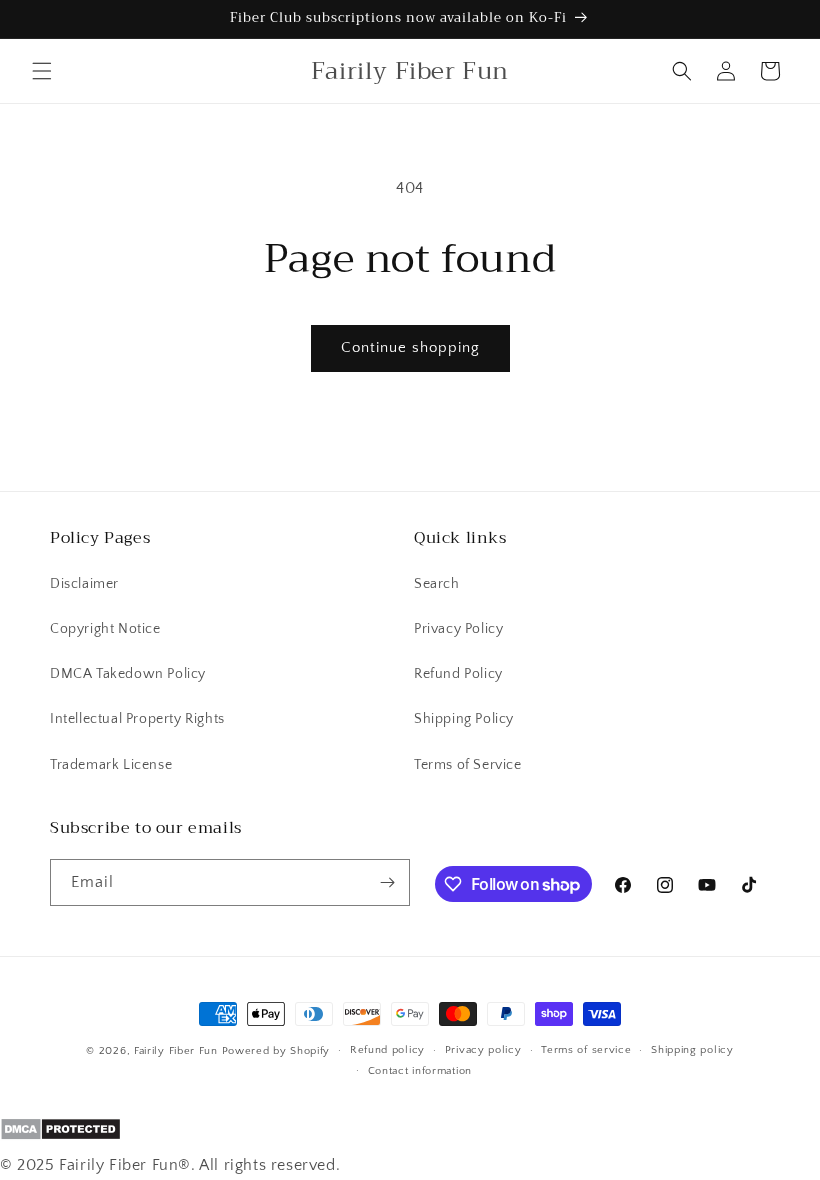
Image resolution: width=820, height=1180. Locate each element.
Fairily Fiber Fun (176, 1051)
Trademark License (111, 765)
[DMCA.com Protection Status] (410, 1134)
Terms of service (586, 1050)
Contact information (420, 1071)
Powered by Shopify (276, 1051)
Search (437, 584)
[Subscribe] (387, 882)
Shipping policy (692, 1050)
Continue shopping (410, 347)
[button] (42, 71)
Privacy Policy (458, 629)
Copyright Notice (105, 629)
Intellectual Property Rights (137, 719)
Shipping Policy (464, 719)
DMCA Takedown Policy (128, 674)
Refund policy (387, 1050)
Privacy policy (483, 1050)
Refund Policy (458, 674)
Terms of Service (468, 765)
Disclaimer (84, 584)
